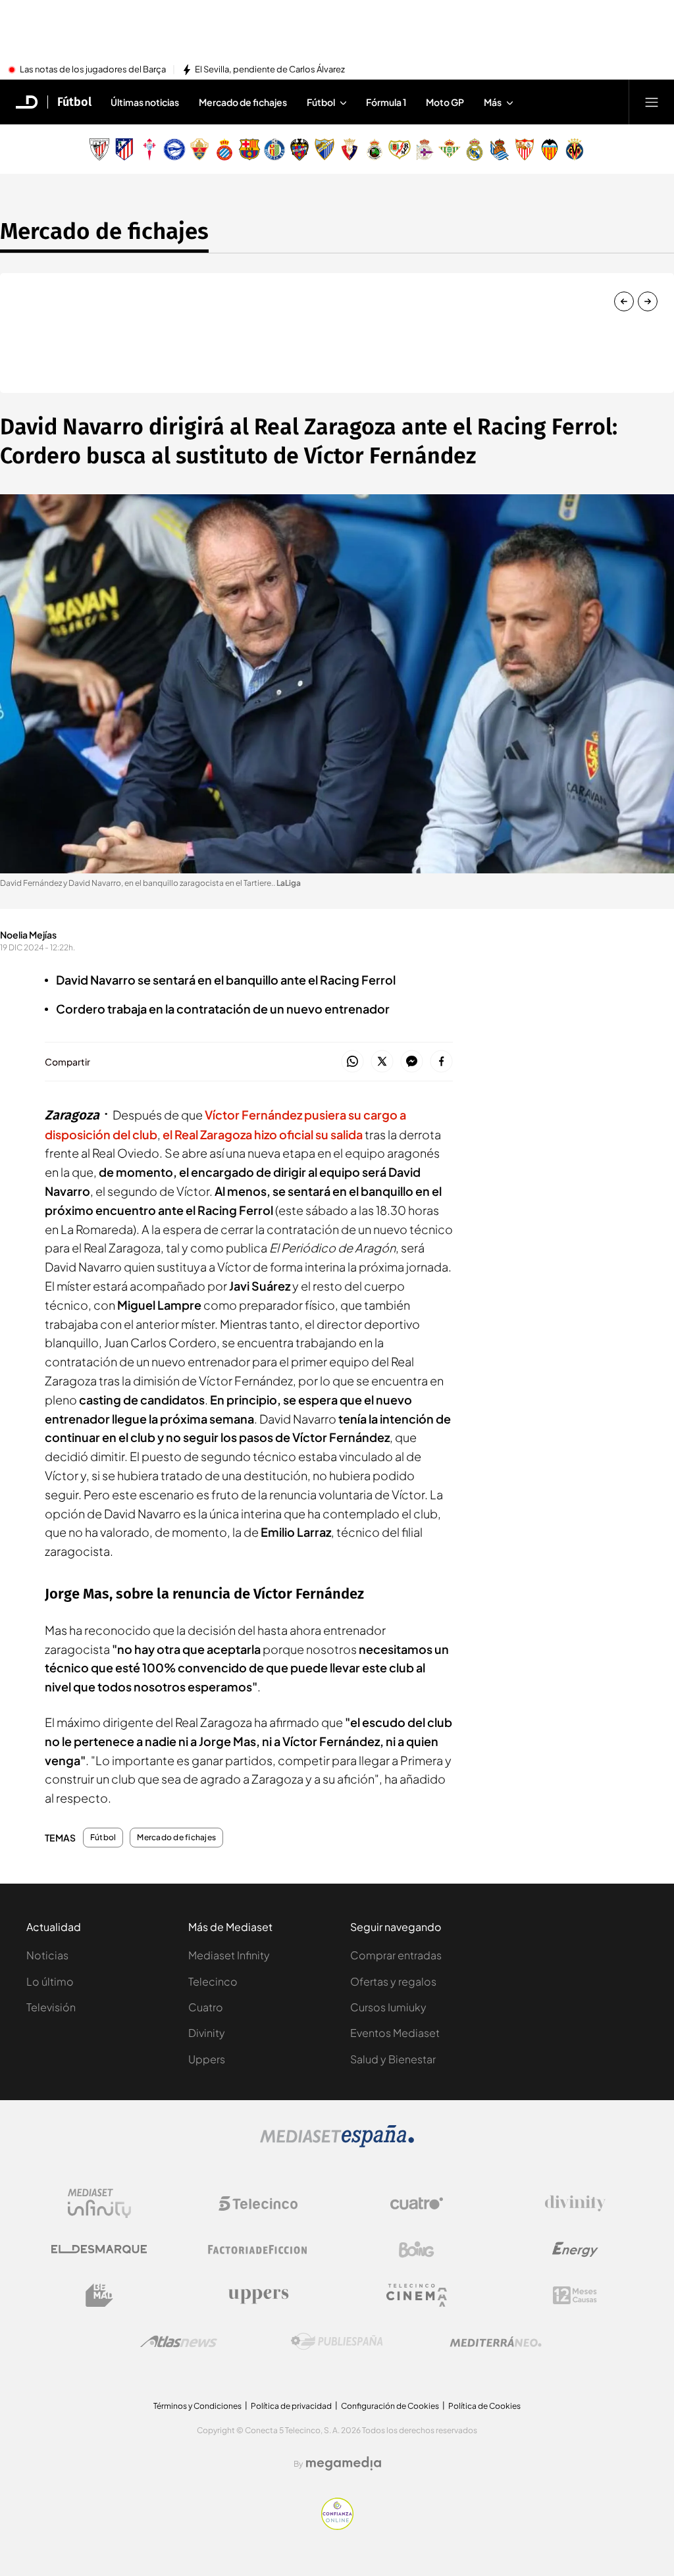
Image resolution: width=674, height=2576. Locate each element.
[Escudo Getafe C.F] (274, 149)
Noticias (47, 1955)
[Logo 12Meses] (575, 2295)
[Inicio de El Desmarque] (27, 102)
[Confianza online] (337, 2526)
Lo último (50, 1981)
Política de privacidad (291, 2406)
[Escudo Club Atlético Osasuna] (350, 149)
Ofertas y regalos (393, 1981)
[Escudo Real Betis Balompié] (450, 149)
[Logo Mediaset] (337, 2144)
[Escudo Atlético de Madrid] (124, 149)
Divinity (207, 2033)
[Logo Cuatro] (417, 2203)
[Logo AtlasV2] (179, 2341)
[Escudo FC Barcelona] (249, 149)
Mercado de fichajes (104, 231)
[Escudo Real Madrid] (475, 149)
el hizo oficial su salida (263, 1134)
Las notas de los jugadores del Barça (93, 70)
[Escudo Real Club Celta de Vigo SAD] (149, 149)
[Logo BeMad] (99, 2296)
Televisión (51, 2007)
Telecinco (213, 1981)
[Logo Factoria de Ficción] (258, 2250)
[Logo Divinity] (575, 2203)
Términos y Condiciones (197, 2406)
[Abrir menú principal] (652, 102)
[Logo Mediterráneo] (496, 2342)
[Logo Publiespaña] (337, 2342)
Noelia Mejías (28, 935)
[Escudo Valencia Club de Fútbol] (550, 149)
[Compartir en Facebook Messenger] (412, 1062)
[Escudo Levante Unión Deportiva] (299, 149)
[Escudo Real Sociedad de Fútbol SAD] (500, 149)
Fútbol (74, 102)
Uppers (207, 2059)
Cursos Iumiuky (388, 2007)
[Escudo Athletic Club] (99, 149)
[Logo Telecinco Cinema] (417, 2295)
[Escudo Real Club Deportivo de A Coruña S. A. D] (425, 149)
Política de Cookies (484, 2406)
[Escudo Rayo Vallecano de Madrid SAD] (400, 149)
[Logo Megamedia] (344, 2463)
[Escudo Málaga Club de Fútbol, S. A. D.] (324, 149)
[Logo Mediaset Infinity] (99, 2203)
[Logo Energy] (575, 2250)
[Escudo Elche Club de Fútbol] (199, 149)
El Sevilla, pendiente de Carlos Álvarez (270, 70)
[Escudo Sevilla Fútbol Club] (525, 149)
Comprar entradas (396, 1955)
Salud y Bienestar (393, 2059)
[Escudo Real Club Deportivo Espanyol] (224, 149)
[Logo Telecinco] (258, 2203)
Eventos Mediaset (395, 2033)
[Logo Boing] (417, 2250)
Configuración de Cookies (390, 2406)
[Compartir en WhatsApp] (352, 1062)
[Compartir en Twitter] (382, 1062)
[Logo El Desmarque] (99, 2249)
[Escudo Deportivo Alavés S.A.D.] (174, 149)
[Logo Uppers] (258, 2296)
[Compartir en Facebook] (441, 1062)
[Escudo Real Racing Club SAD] (375, 149)
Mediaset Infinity (229, 1955)
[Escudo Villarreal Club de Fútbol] (575, 149)
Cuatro (206, 2007)
